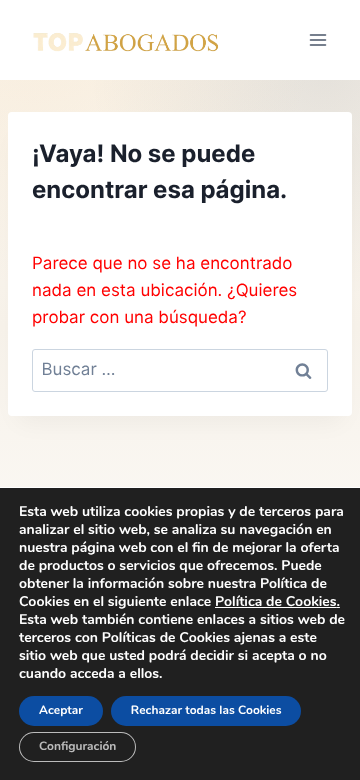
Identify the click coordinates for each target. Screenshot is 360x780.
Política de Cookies (275, 601)
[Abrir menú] (317, 39)
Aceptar (61, 711)
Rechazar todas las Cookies (206, 711)
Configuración (77, 747)
